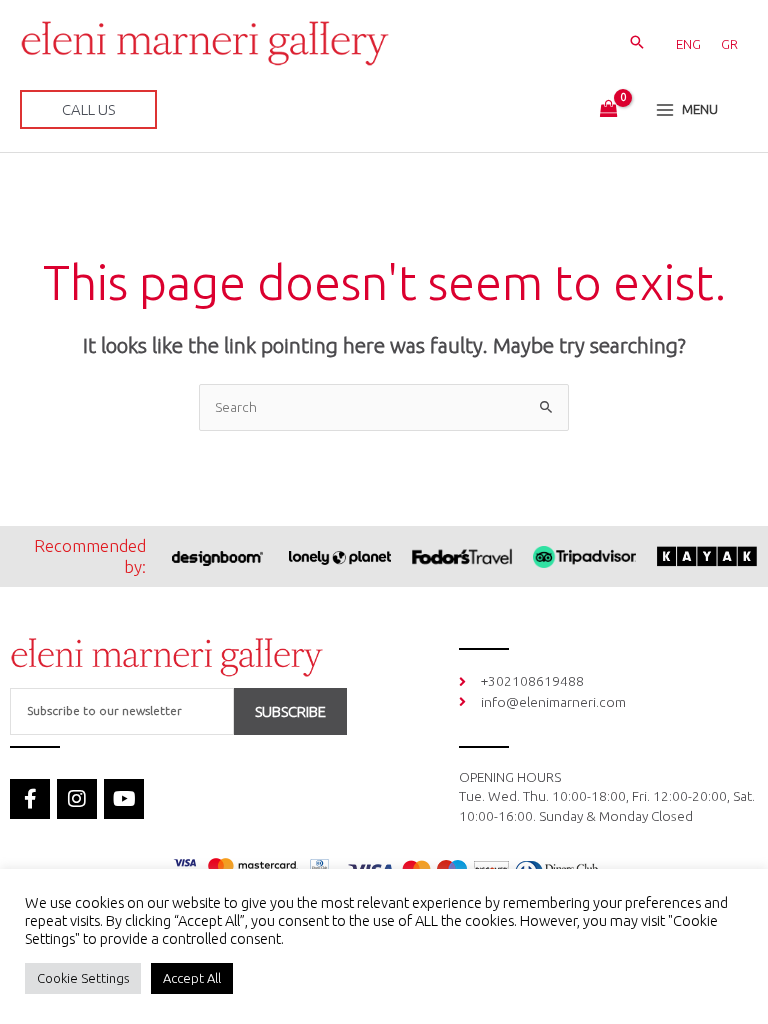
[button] (637, 43)
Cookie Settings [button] (83, 978)
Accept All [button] (192, 978)
